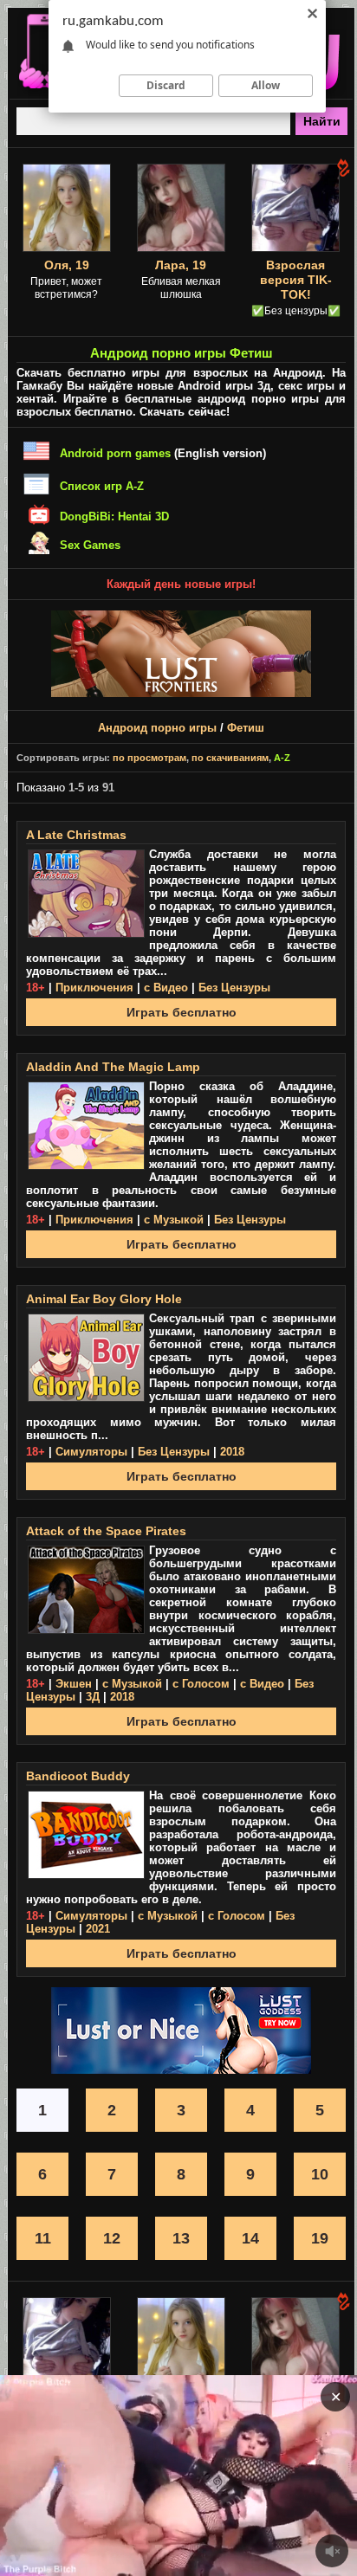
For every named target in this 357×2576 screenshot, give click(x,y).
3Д (93, 1697)
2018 (232, 1452)
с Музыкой (174, 1220)
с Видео (166, 988)
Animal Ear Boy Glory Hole (104, 1299)
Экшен (74, 1684)
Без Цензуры (234, 988)
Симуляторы (91, 1452)
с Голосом (201, 1684)
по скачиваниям (230, 758)
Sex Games (90, 545)
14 (250, 2238)
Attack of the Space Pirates (106, 1531)
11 (43, 2238)
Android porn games (115, 453)
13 (181, 2238)
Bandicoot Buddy (78, 1776)
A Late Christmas (76, 835)
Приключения (94, 988)
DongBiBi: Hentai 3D (114, 516)
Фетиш (246, 728)
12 (112, 2238)
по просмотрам (149, 758)
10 (320, 2174)
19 (320, 2238)
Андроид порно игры (157, 728)
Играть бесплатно (182, 1012)
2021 (98, 1929)
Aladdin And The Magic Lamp (113, 1067)
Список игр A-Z (102, 486)
